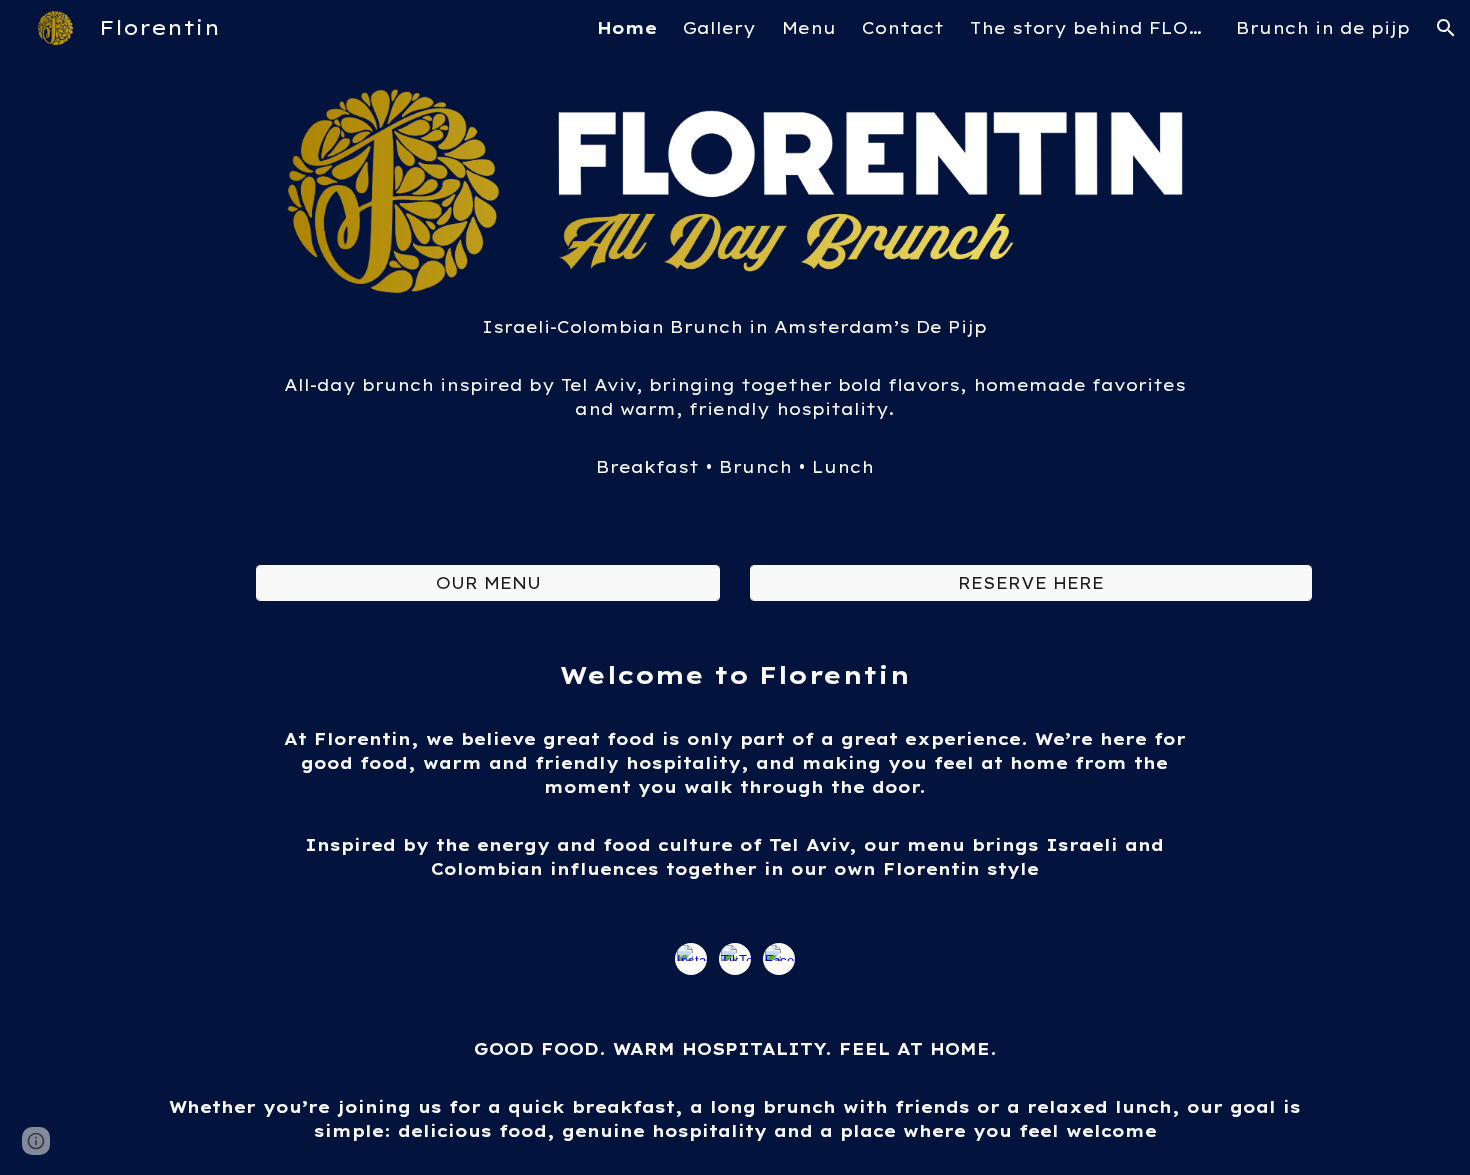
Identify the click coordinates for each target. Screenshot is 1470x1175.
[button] (1446, 28)
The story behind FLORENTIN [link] (1090, 28)
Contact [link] (903, 28)
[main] (734, 409)
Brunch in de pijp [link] (1323, 28)
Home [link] (627, 28)
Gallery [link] (719, 28)
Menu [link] (809, 28)
